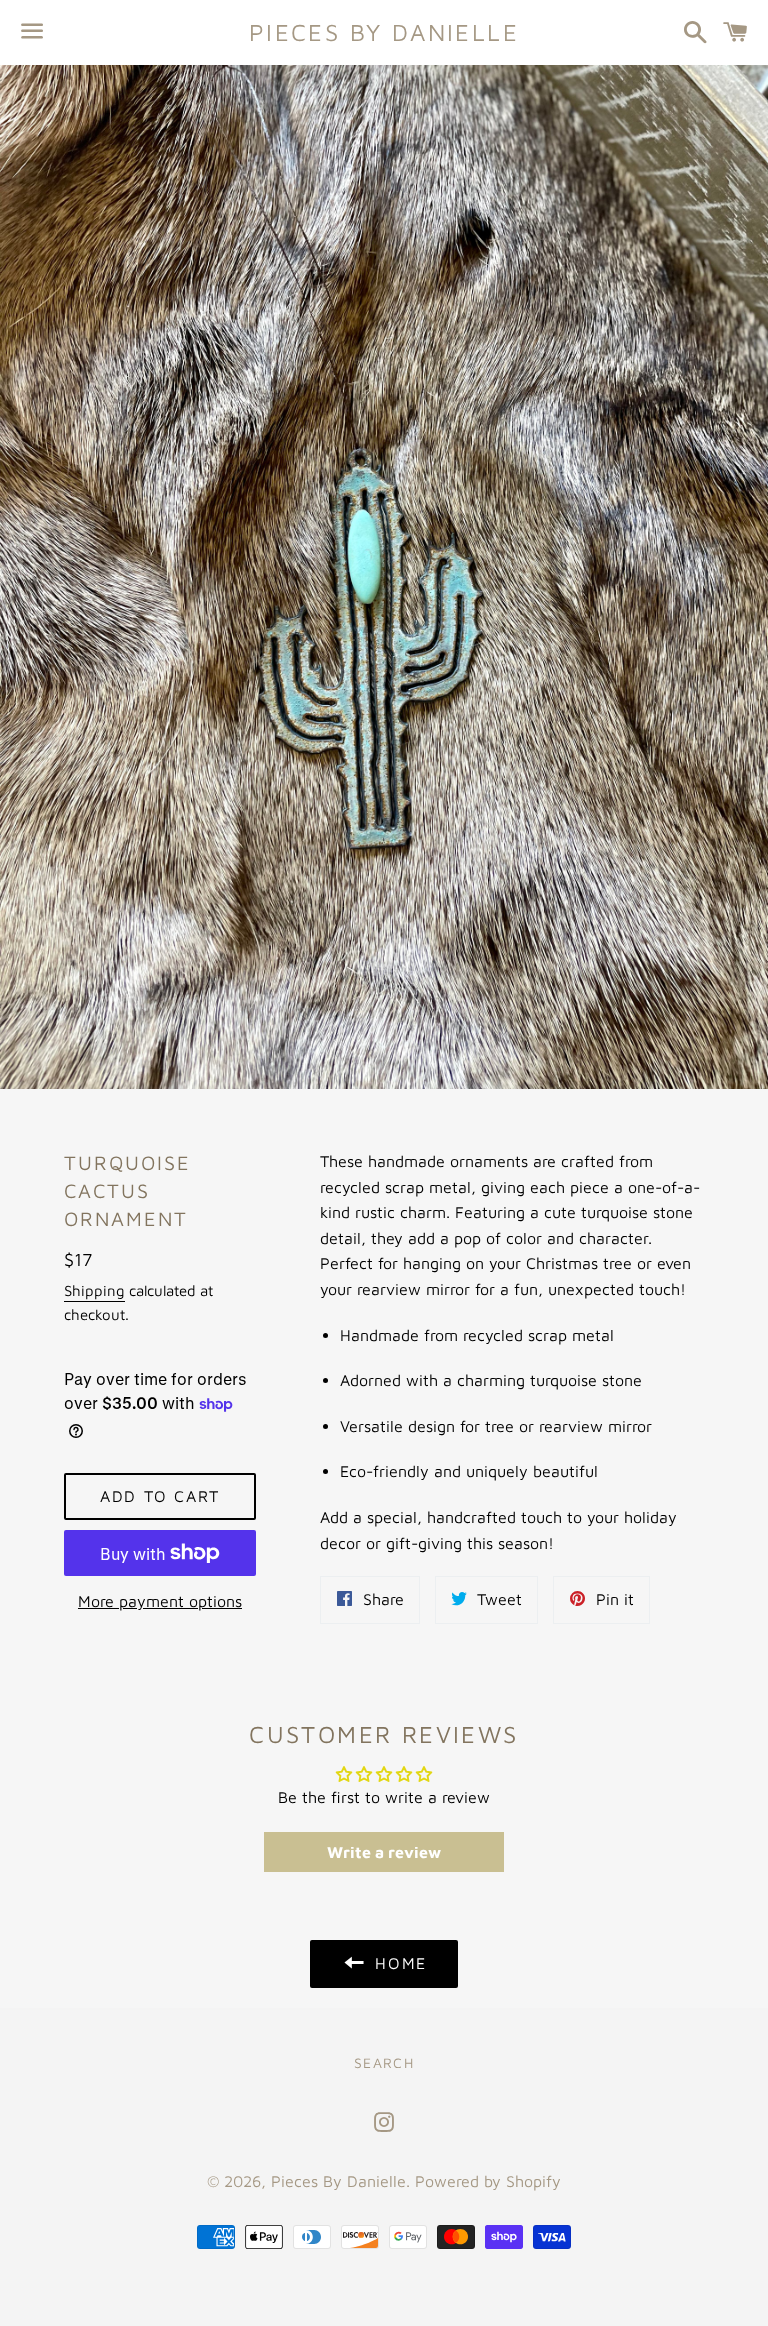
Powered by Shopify (488, 2181)
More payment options (160, 1601)
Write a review (384, 1852)
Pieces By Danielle (384, 32)
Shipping (94, 1290)
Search (384, 2062)
